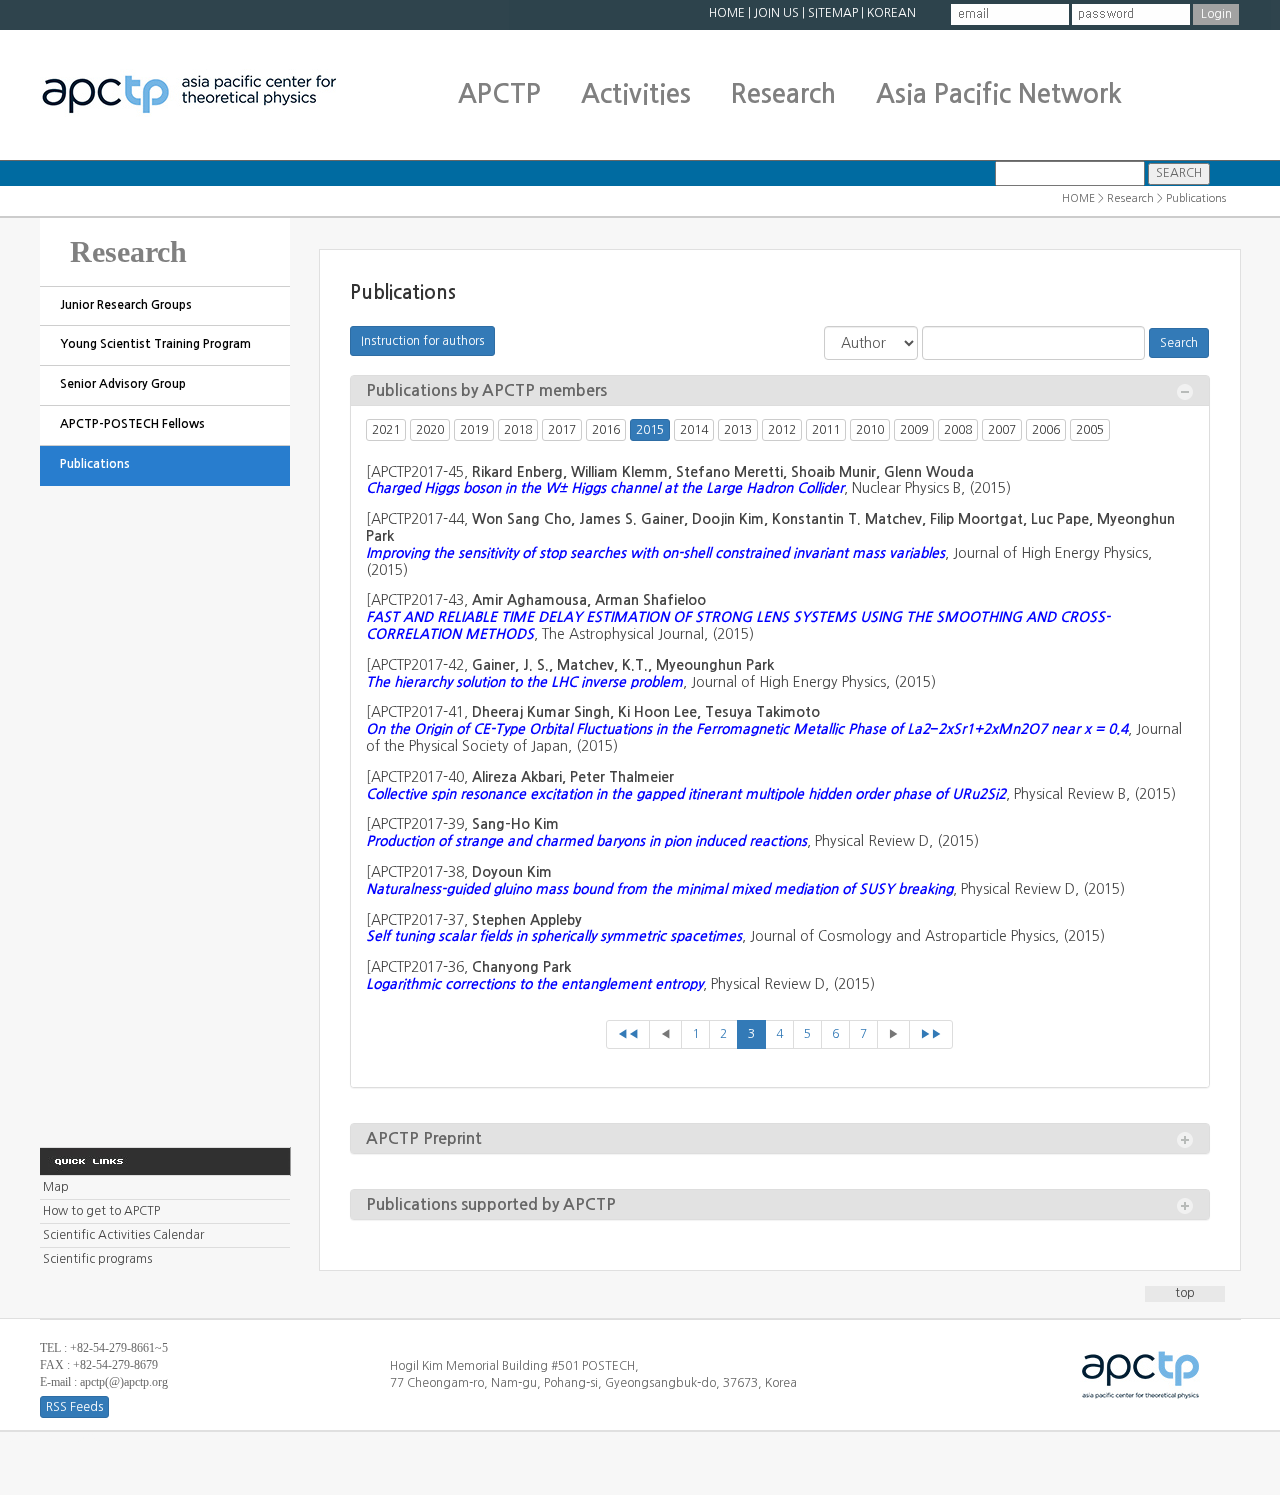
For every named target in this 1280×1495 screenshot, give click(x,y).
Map (56, 1187)
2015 (650, 430)
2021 (386, 430)
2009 (914, 430)
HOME (727, 13)
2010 (870, 430)
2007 (1002, 430)
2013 (738, 430)
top (1185, 1293)
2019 (474, 430)
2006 (1046, 430)
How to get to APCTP (101, 1211)
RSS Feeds (74, 1407)
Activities (636, 94)
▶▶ (931, 1034)
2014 (694, 430)
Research (783, 94)
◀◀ (628, 1034)
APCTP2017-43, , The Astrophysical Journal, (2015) (738, 617)
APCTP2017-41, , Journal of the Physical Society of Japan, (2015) (774, 729)
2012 (782, 430)
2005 (1090, 430)
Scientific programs (97, 1259)
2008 (958, 430)
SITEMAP (833, 13)
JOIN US (776, 13)
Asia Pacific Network (999, 94)
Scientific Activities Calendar (123, 1235)
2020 (430, 430)
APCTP (499, 94)
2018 (518, 430)
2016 (606, 430)
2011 (826, 430)
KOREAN (891, 13)
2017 (562, 430)
